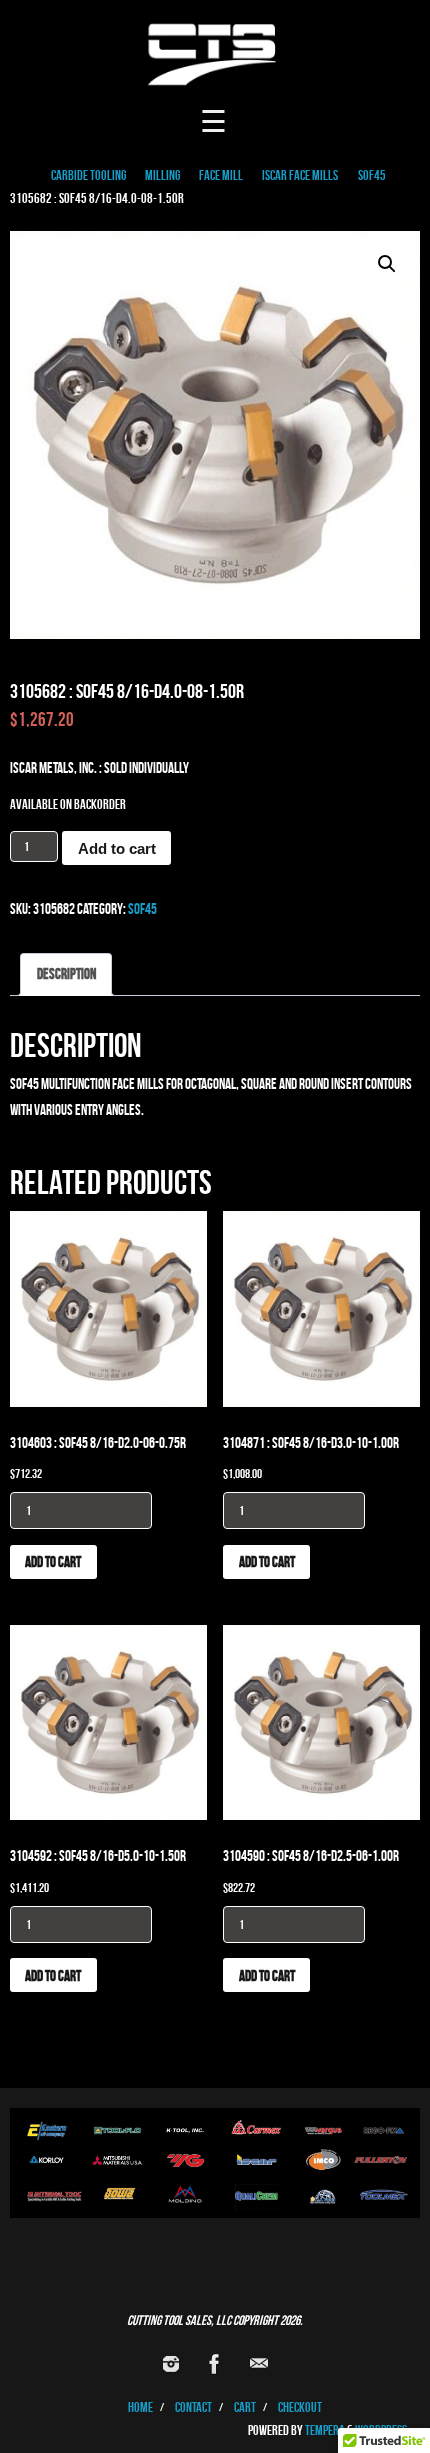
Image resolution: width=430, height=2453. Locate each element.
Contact (193, 2407)
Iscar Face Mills (300, 175)
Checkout (300, 2407)
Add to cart (117, 848)
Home (140, 2407)
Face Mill (221, 175)
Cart (245, 2407)
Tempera (325, 2430)
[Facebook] (215, 2364)
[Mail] (259, 2364)
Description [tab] (66, 973)
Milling (162, 175)
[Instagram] (171, 2364)
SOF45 (372, 175)
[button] (387, 264)
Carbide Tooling (88, 175)
